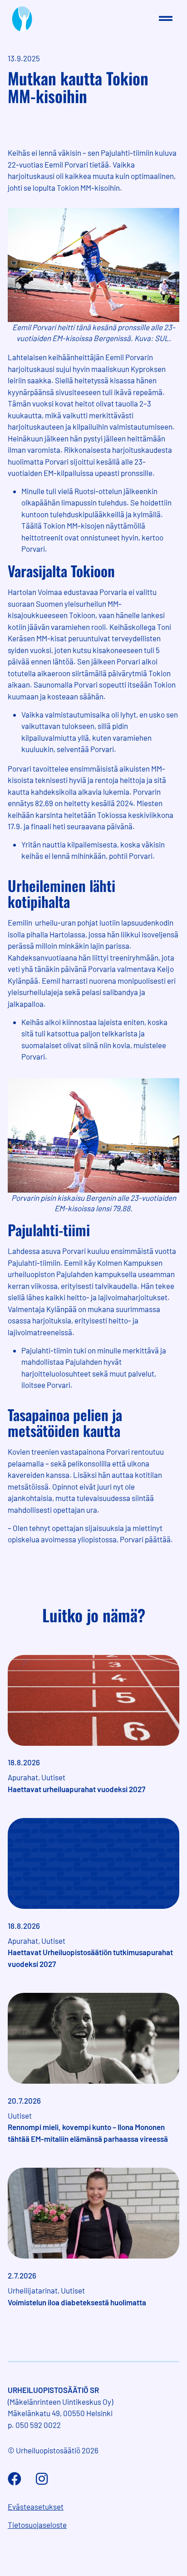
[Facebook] (15, 2479)
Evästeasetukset (36, 2507)
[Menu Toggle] (166, 19)
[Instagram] (42, 2479)
